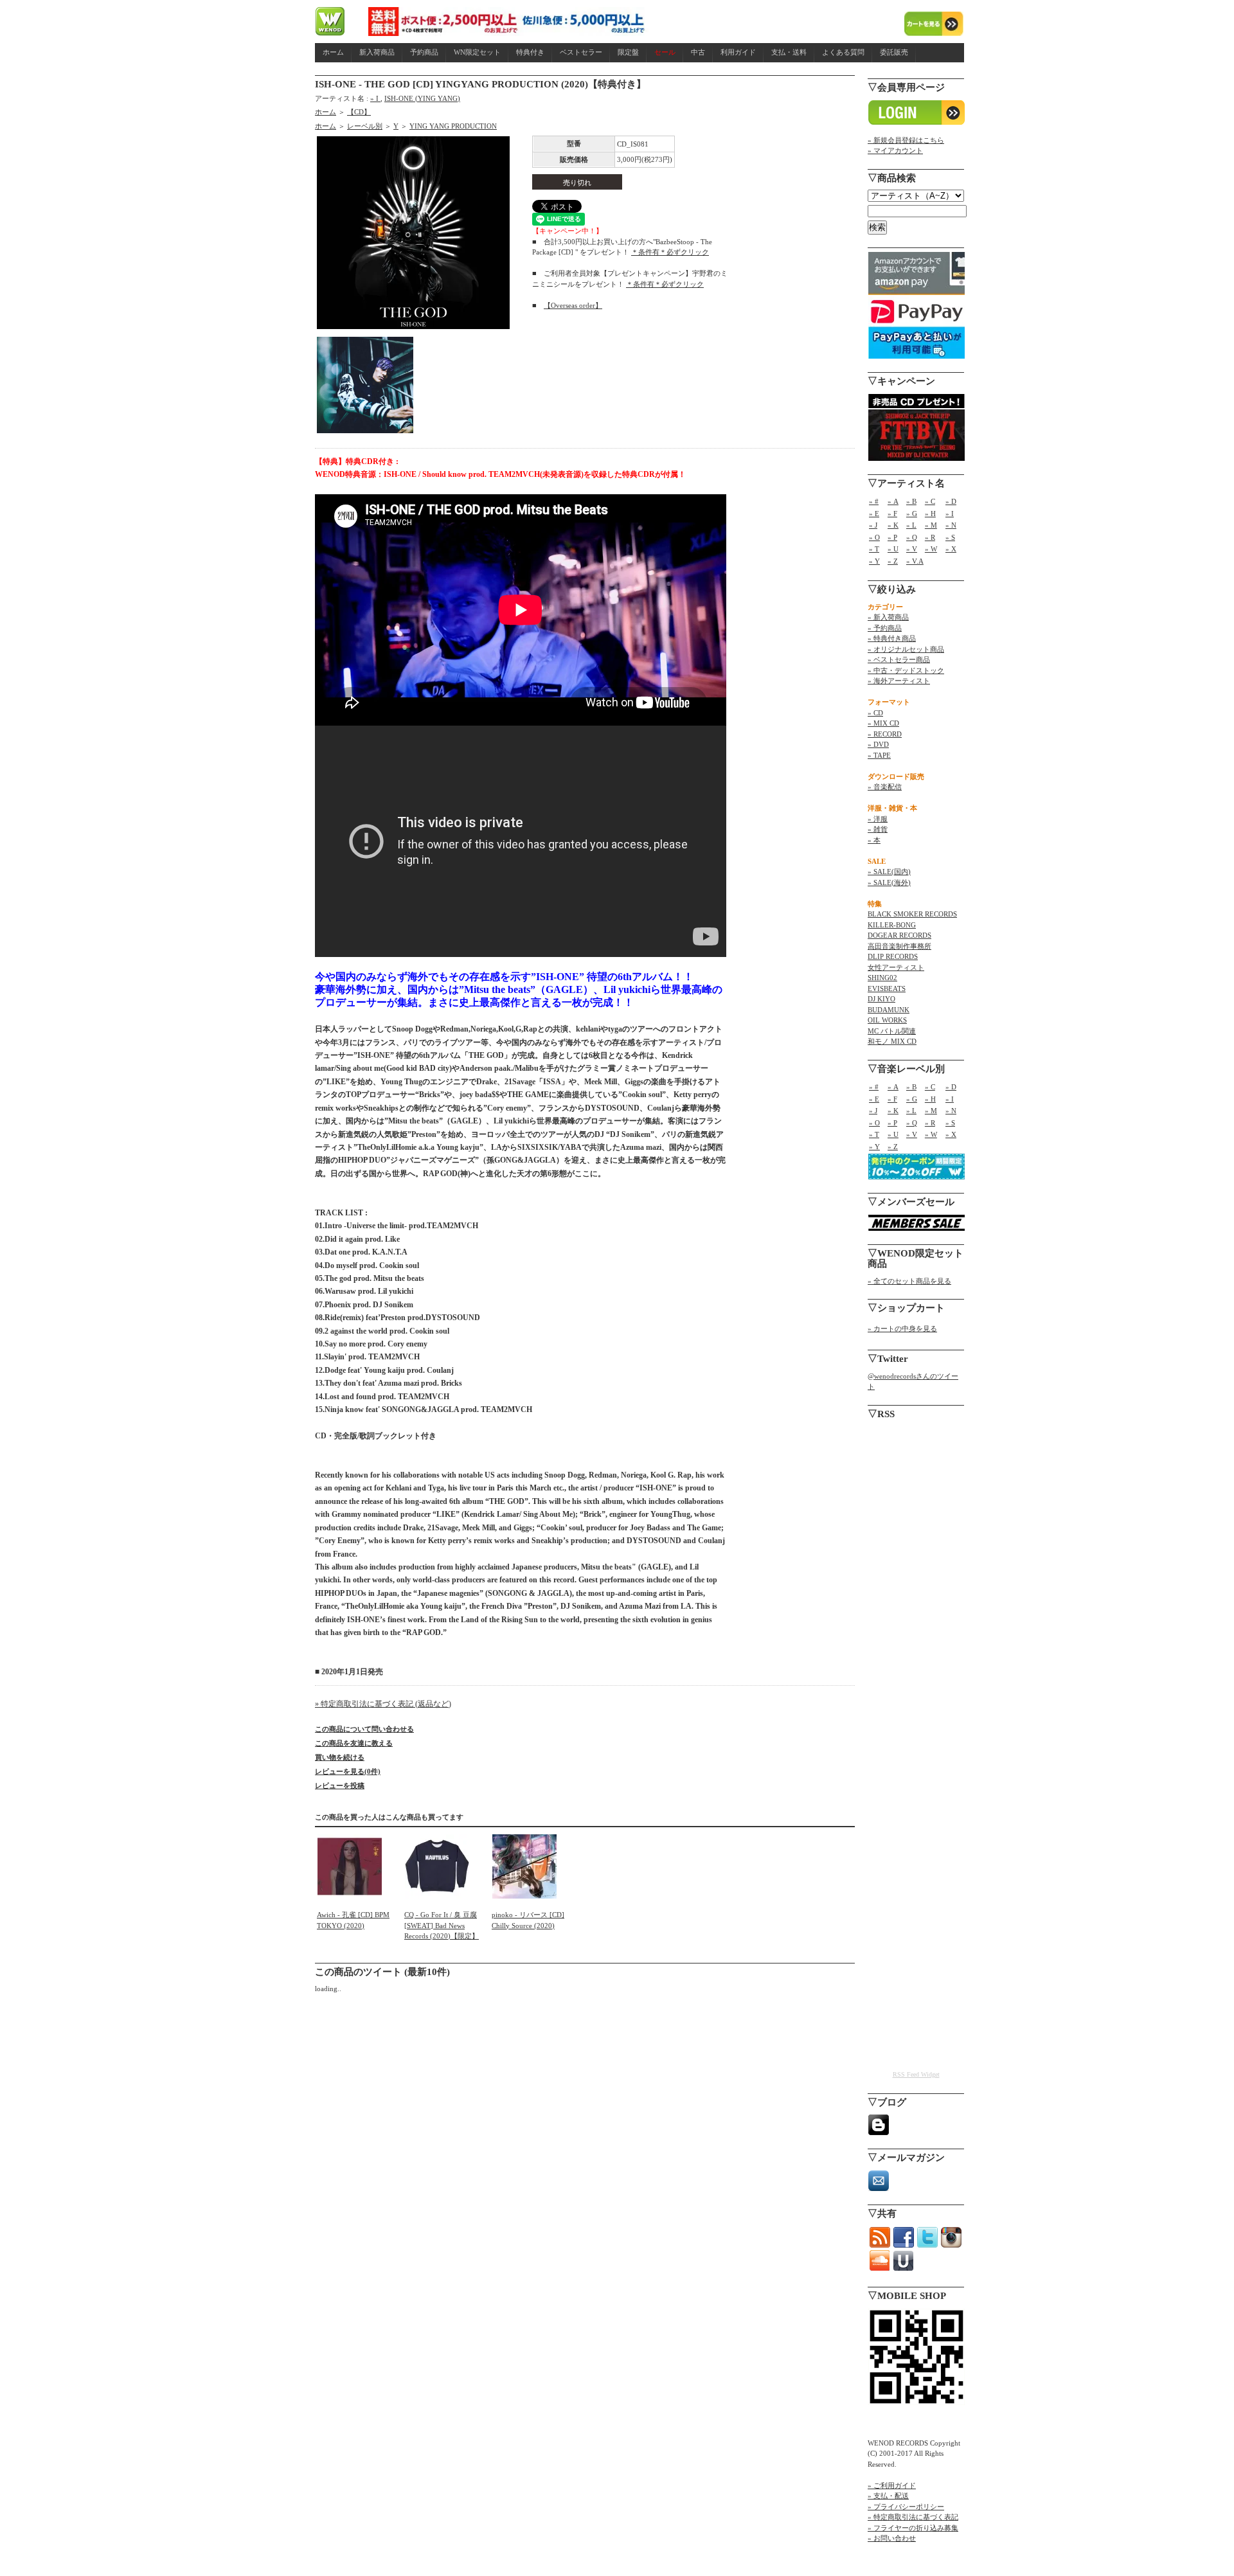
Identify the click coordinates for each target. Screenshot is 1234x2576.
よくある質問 (843, 52)
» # (874, 501)
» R (930, 537)
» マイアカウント (895, 150)
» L (911, 525)
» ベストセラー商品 (899, 659)
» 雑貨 (878, 829)
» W (931, 549)
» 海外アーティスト (899, 681)
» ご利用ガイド (892, 2485)
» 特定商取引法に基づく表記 (913, 2517)
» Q (912, 537)
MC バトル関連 (892, 1031)
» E (874, 514)
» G (912, 514)
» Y (874, 561)
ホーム (333, 52)
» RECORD (885, 734)
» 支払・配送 (888, 2496)
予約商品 (424, 52)
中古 (698, 52)
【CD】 (359, 112)
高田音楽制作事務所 (899, 946)
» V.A (915, 561)
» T (874, 549)
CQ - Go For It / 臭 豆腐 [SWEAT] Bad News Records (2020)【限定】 (442, 1925)
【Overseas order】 (573, 305)
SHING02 (882, 978)
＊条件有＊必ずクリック (670, 252)
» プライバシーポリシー (906, 2507)
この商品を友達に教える (354, 1743)
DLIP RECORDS (893, 956)
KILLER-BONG (892, 925)
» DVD (878, 744)
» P (892, 537)
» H (930, 514)
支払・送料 (789, 52)
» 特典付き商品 (892, 638)
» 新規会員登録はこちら (906, 140)
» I (375, 98)
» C (930, 501)
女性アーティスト (896, 967)
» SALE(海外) (889, 882)
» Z (893, 561)
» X (951, 549)
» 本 (874, 840)
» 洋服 (878, 819)
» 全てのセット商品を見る (909, 1281)
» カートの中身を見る (902, 1328)
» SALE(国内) (889, 872)
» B (911, 501)
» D (951, 501)
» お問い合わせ (892, 2538)
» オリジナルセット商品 (906, 649)
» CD (875, 713)
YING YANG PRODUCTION (453, 126)
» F (892, 514)
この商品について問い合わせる (364, 1729)
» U (893, 549)
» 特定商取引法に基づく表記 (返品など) (383, 1704)
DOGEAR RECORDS (899, 935)
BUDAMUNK (889, 1010)
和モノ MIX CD (892, 1041)
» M (931, 525)
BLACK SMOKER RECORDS (912, 914)
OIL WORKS (887, 1020)
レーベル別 (365, 126)
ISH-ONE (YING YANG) (422, 98)
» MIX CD (883, 723)
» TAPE (879, 755)
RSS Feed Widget (916, 2074)
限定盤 (628, 52)
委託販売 (894, 52)
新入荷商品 (377, 52)
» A (893, 501)
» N (951, 525)
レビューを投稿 (340, 1785)
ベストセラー (581, 52)
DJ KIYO (881, 999)
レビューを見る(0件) (348, 1771)
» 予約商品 (885, 628)
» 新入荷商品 (888, 617)
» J (873, 525)
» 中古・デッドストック (906, 670)
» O (874, 537)
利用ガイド (738, 52)
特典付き (530, 52)
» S (950, 537)
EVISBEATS (887, 988)
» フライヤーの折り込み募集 (913, 2528)
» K (893, 525)
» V (912, 549)
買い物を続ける (340, 1757)
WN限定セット (477, 52)
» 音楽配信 (885, 787)
